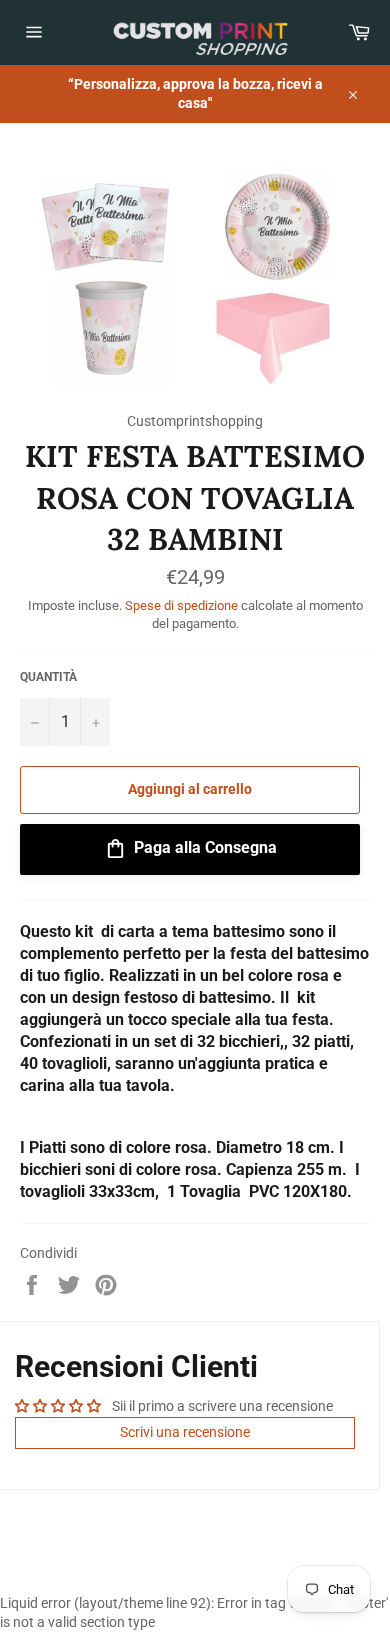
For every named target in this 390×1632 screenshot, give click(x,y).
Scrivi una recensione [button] (185, 1432)
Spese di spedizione (181, 605)
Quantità (48, 677)
